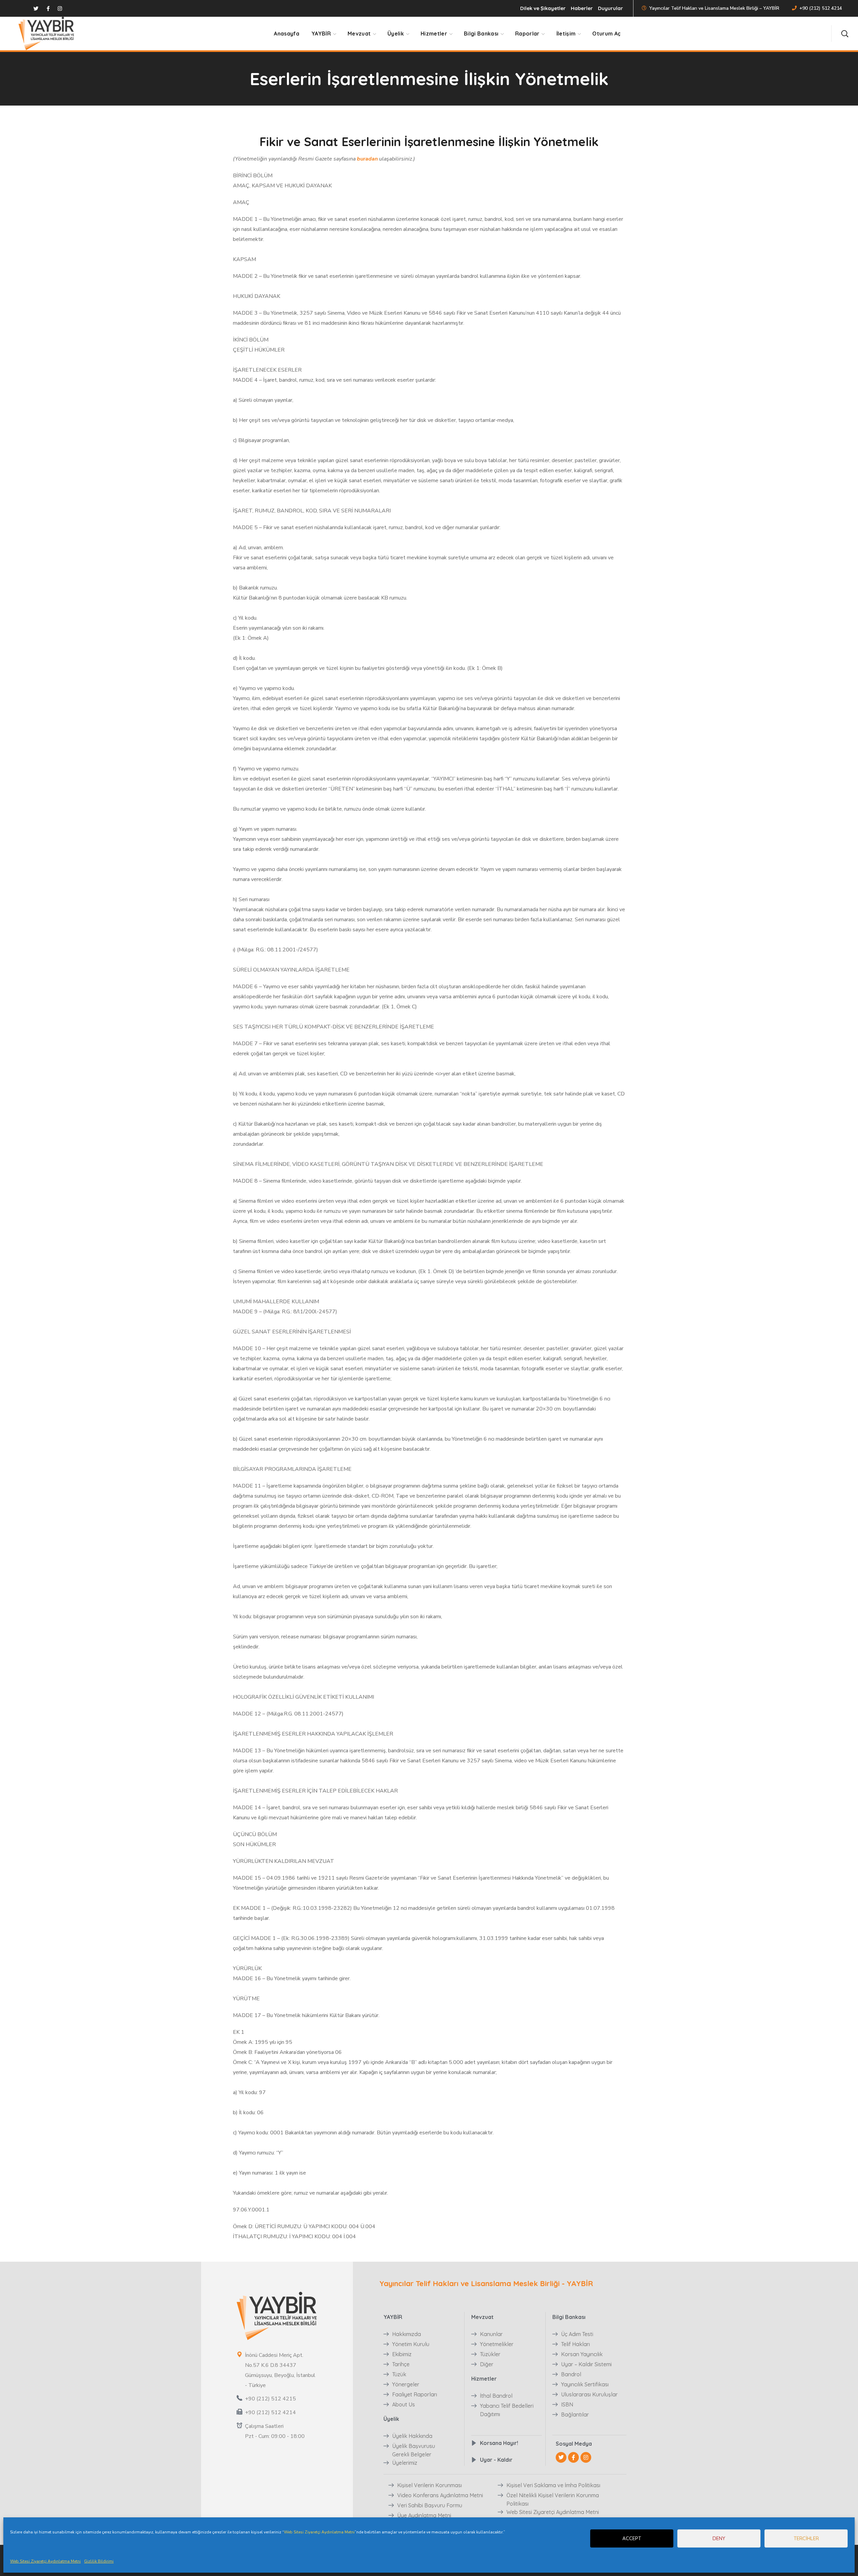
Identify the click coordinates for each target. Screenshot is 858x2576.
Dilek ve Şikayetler (543, 8)
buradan (367, 159)
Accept (632, 2538)
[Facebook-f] (573, 2457)
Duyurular (610, 8)
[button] (845, 34)
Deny (719, 2538)
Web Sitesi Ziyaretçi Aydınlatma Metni (319, 2532)
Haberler (582, 8)
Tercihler (806, 2538)
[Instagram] (586, 2457)
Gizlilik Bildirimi (99, 2561)
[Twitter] (561, 2457)
